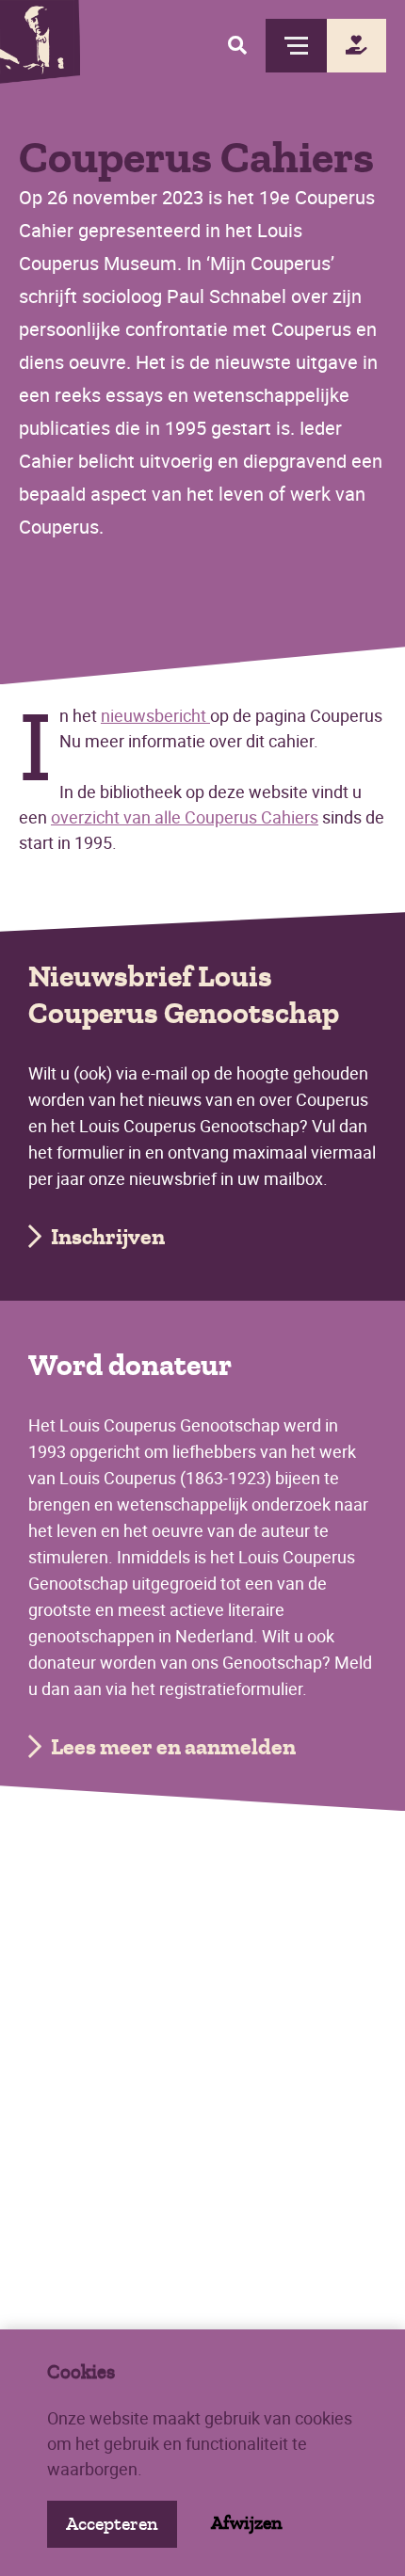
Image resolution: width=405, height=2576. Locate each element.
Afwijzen (247, 2523)
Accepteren (112, 2524)
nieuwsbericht (155, 715)
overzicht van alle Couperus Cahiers (185, 817)
